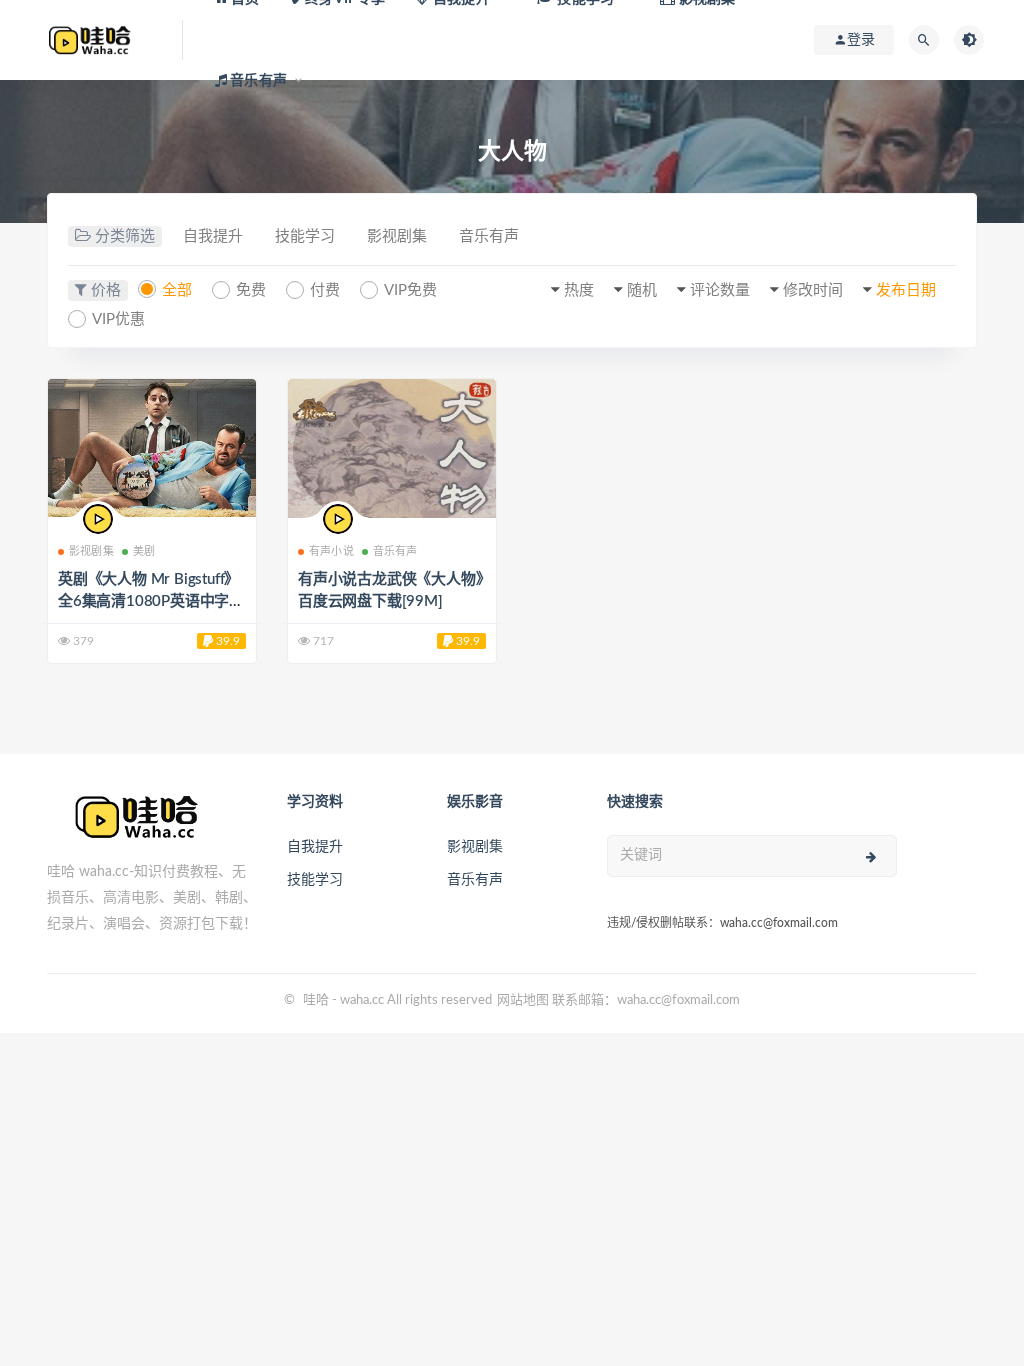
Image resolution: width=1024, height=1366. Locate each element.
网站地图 (523, 1000)
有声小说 (331, 551)
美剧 (144, 551)
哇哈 (316, 1000)
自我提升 (213, 236)
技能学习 (305, 236)
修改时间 (813, 290)
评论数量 (720, 290)
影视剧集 (397, 236)
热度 (579, 290)
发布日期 (906, 290)
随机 (642, 290)
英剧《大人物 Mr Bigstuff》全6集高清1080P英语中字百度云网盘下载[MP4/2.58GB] (151, 601)
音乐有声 (489, 236)
